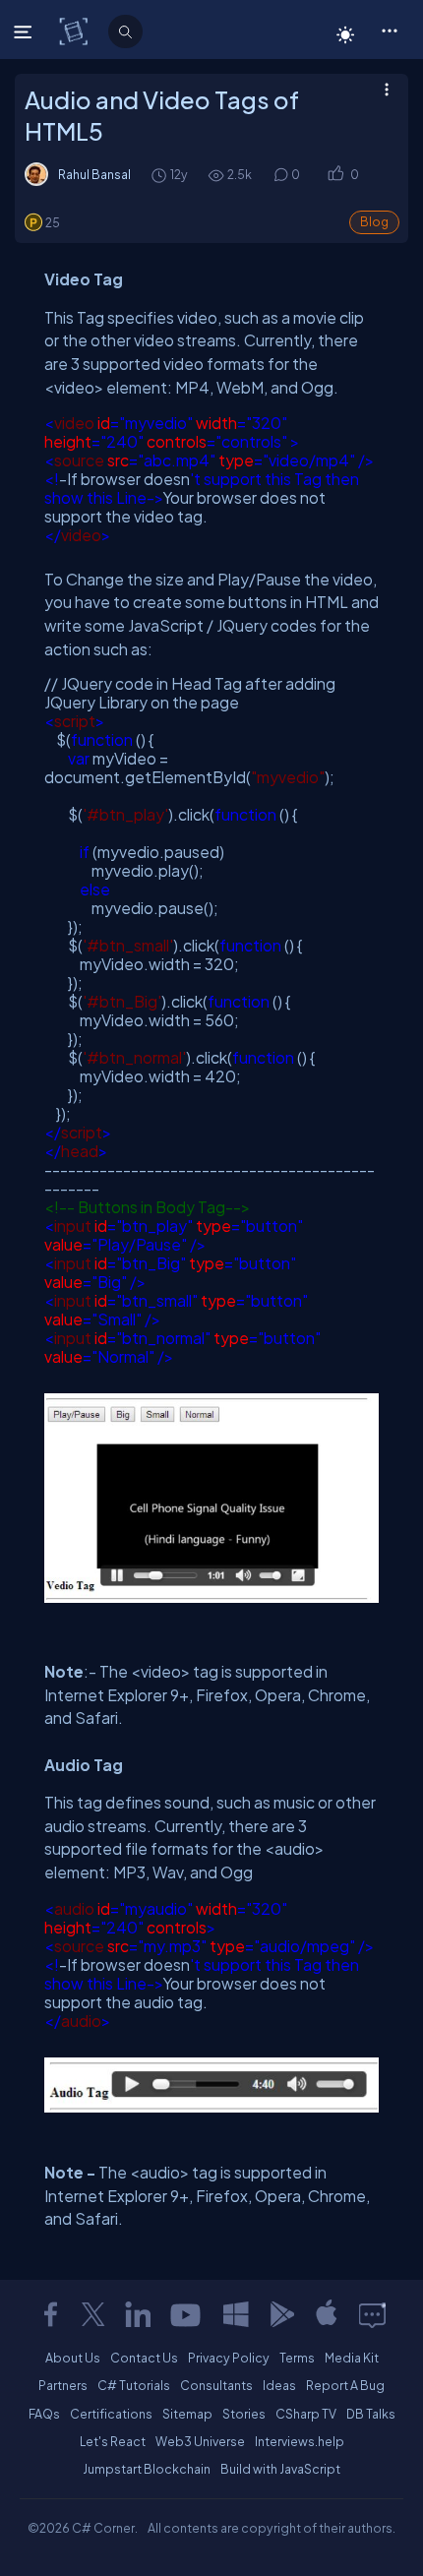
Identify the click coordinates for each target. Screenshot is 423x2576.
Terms (297, 2358)
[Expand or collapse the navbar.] (25, 31)
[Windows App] (236, 2314)
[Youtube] (187, 2314)
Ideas (279, 2385)
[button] (389, 30)
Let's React (113, 2441)
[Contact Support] (372, 2314)
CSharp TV (306, 2414)
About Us (73, 2358)
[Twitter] (93, 2314)
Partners (63, 2385)
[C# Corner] (75, 31)
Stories (244, 2414)
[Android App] (281, 2314)
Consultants (216, 2385)
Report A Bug (345, 2385)
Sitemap (187, 2414)
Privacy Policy (229, 2358)
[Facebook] (50, 2314)
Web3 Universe (200, 2441)
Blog (374, 222)
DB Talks (371, 2414)
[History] (158, 175)
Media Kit (352, 2358)
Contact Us (144, 2358)
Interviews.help (300, 2441)
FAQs (44, 2414)
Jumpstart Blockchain (147, 2469)
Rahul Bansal (94, 174)
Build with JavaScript (280, 2469)
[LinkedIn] (138, 2314)
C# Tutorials (134, 2385)
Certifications (111, 2414)
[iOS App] (327, 2314)
